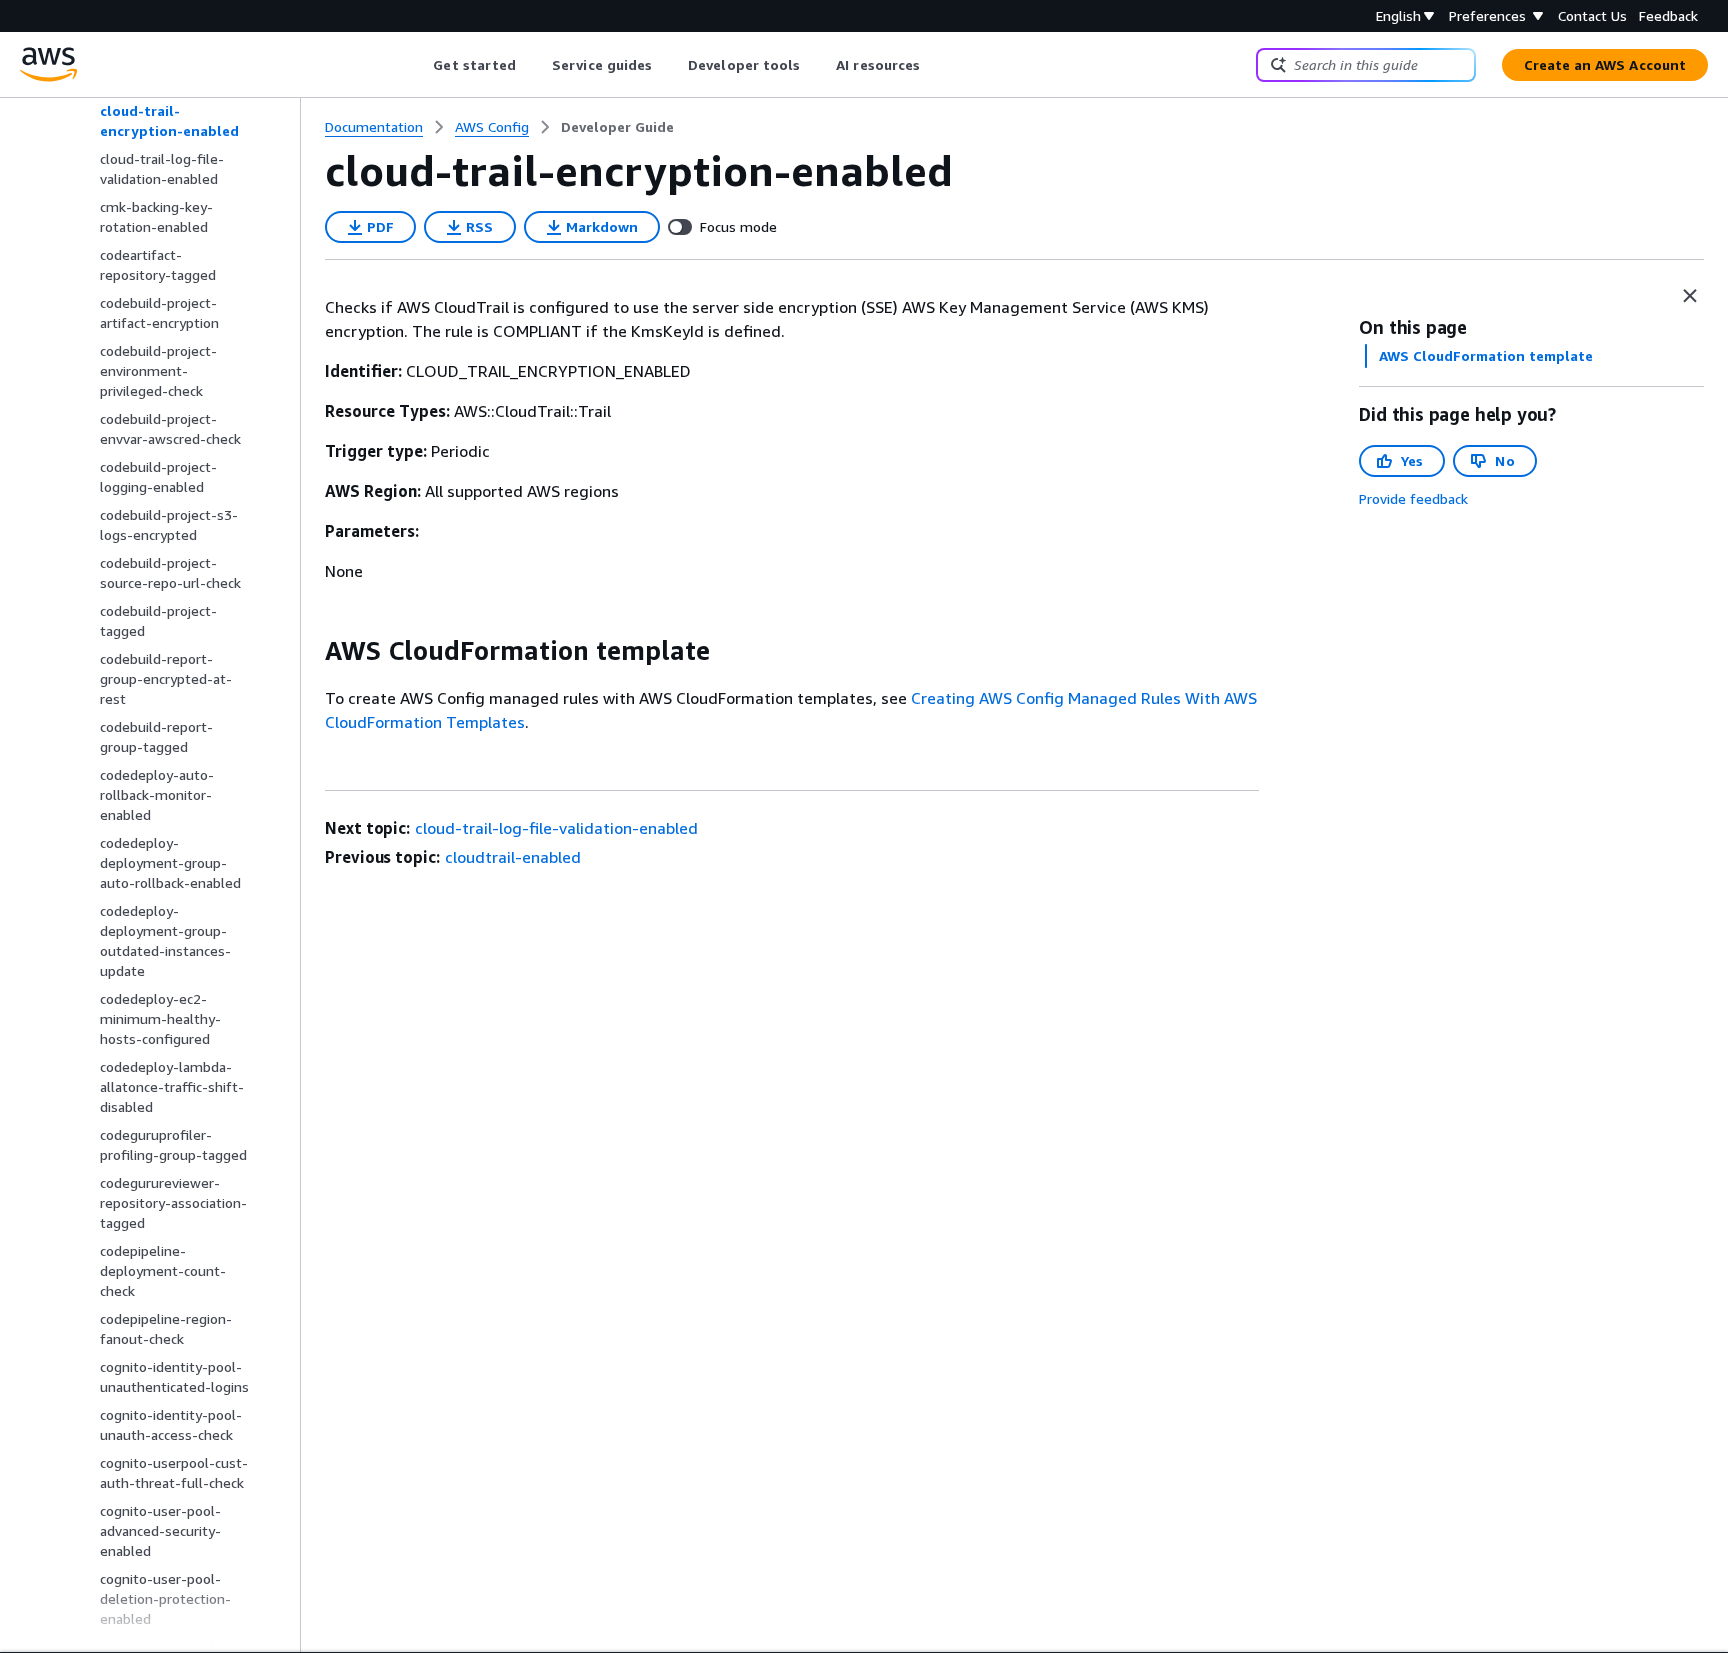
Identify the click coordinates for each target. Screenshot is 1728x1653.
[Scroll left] (418, 65)
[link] (617, 127)
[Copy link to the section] (309, 651)
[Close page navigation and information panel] (1690, 296)
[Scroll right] (935, 65)
